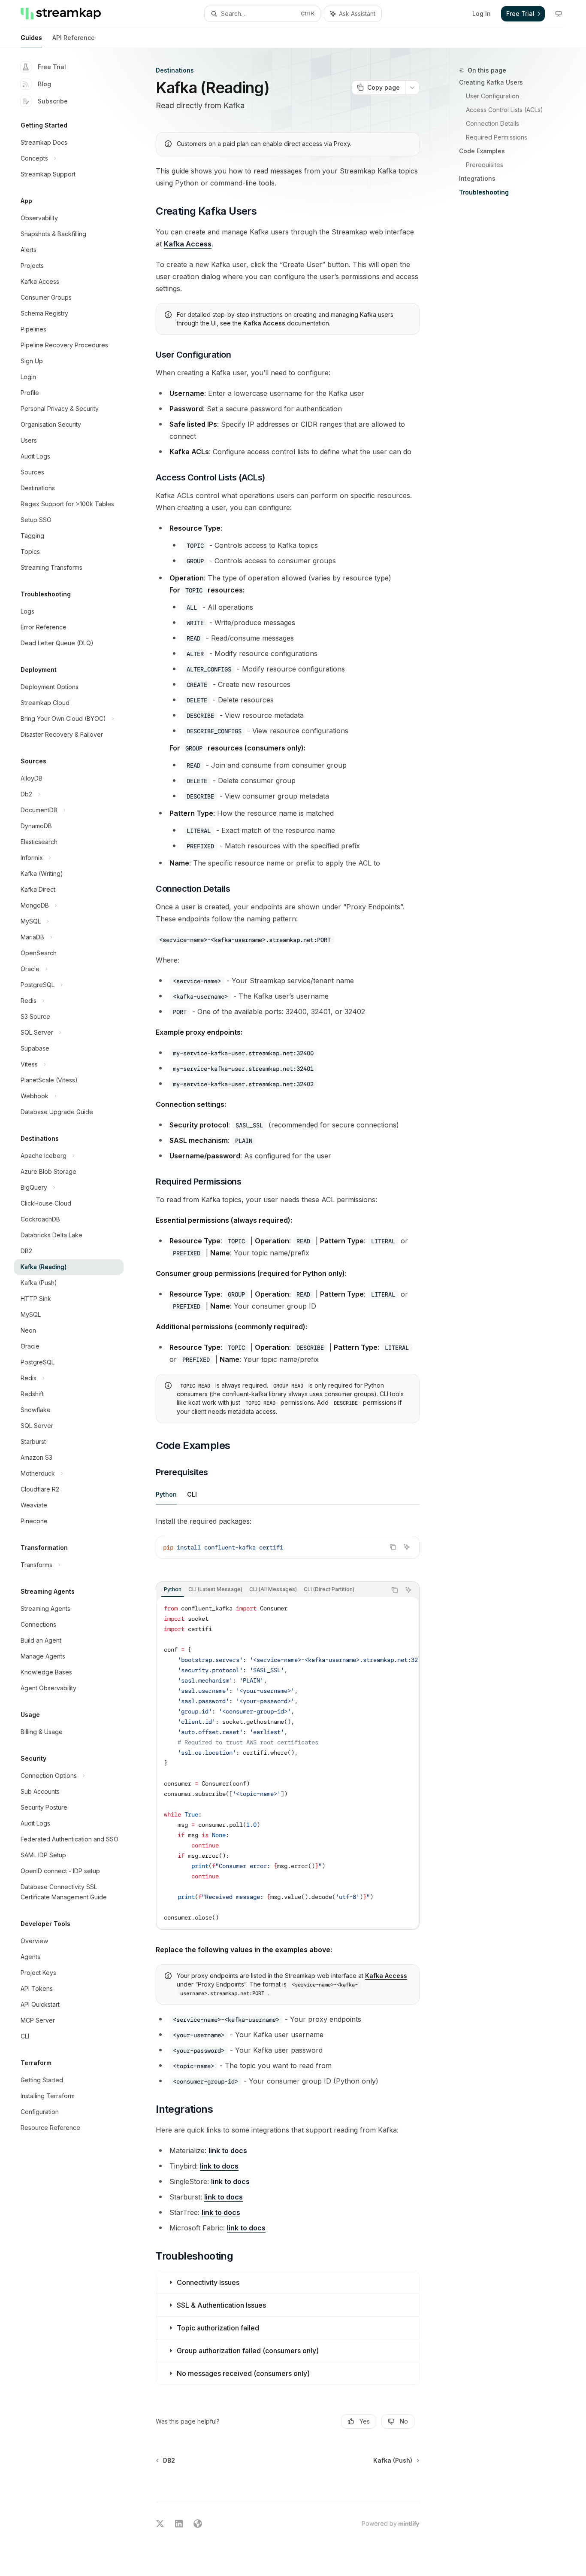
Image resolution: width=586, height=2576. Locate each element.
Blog (44, 84)
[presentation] (288, 1763)
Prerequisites (485, 165)
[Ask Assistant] (407, 1547)
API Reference (74, 38)
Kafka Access (188, 244)
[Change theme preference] (559, 14)
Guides (31, 38)
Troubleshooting (484, 192)
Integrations (477, 178)
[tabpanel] (288, 1544)
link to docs (228, 2151)
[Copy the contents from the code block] (393, 1547)
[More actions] (412, 88)
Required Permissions (497, 137)
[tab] (166, 1494)
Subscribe (53, 101)
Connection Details (492, 123)
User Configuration (492, 96)
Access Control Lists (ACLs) (504, 110)
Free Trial (52, 67)
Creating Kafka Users (491, 82)
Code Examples (482, 151)
